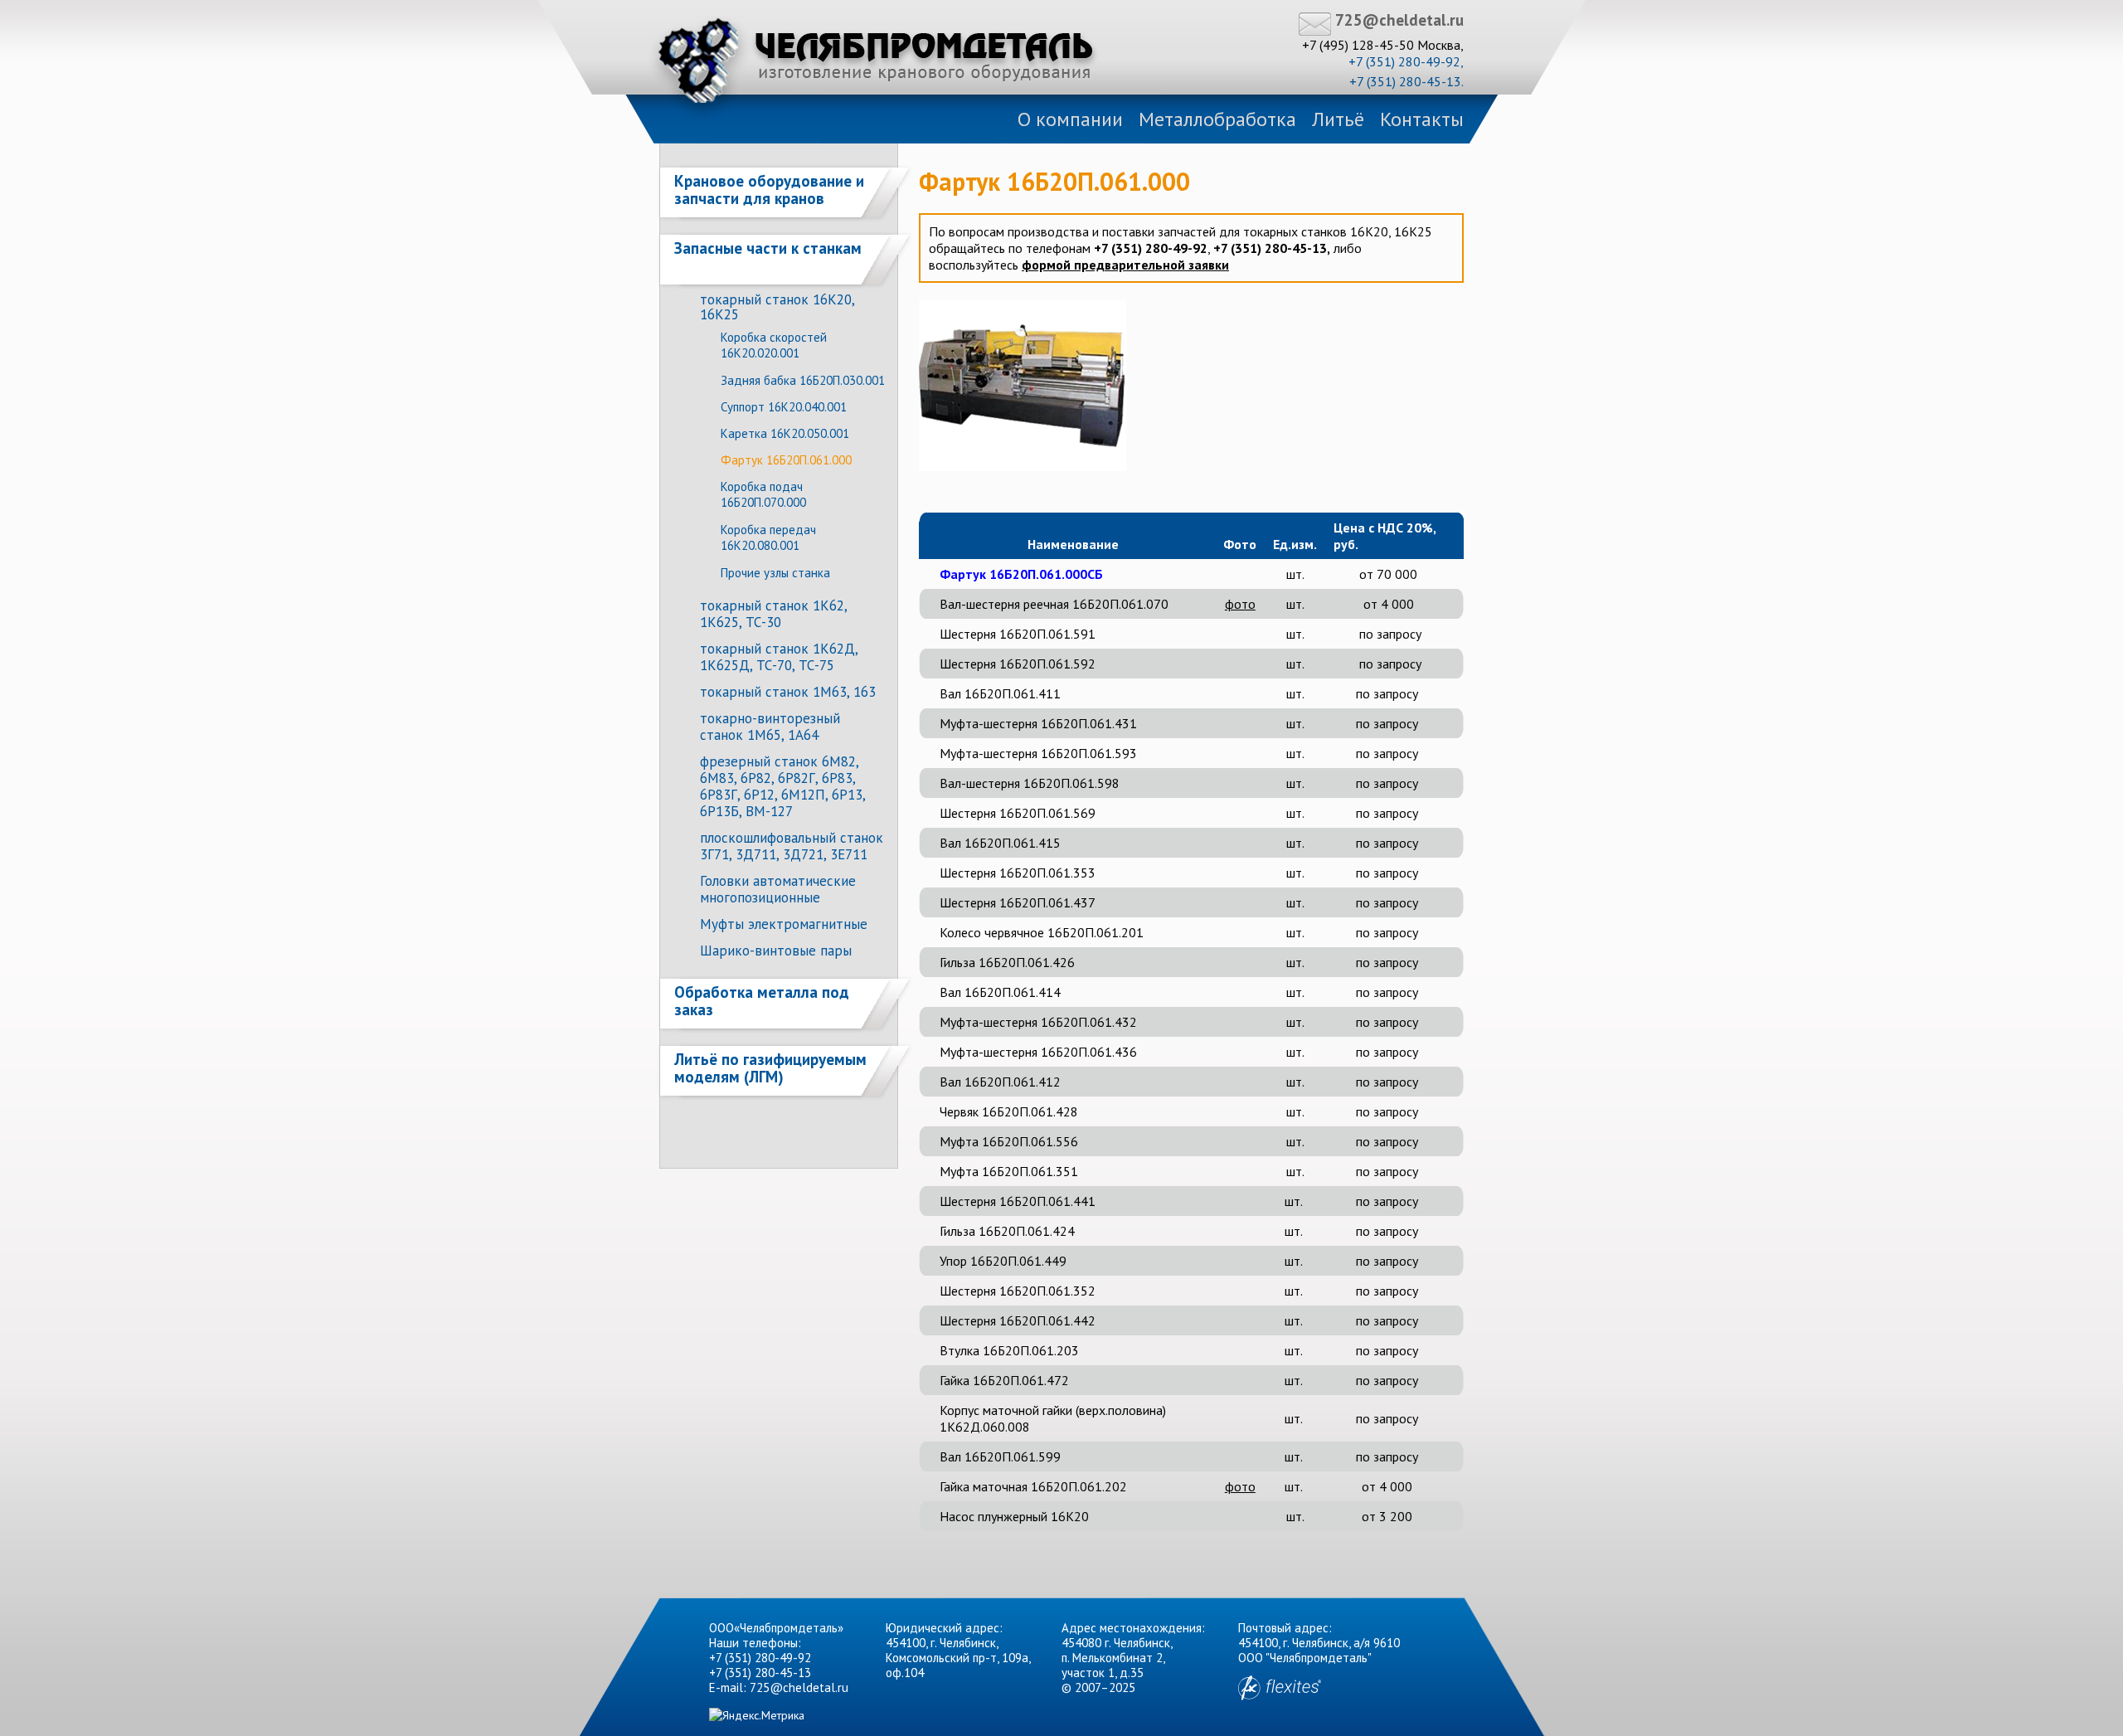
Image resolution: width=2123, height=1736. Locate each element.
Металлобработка (1217, 119)
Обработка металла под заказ (762, 1001)
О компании (1070, 119)
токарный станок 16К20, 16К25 (777, 307)
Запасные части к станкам (768, 248)
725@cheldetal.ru (1399, 20)
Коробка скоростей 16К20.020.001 (774, 345)
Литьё (1338, 119)
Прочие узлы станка (775, 573)
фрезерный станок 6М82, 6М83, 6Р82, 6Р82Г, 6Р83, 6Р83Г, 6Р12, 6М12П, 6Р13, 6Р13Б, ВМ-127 (782, 786)
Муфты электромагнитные (784, 924)
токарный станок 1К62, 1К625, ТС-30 (773, 614)
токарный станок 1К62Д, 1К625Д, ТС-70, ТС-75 (779, 657)
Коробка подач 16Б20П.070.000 (763, 494)
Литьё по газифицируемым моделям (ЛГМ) (770, 1068)
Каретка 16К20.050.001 (785, 433)
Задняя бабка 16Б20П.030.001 (803, 380)
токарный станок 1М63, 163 (788, 692)
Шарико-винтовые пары (776, 951)
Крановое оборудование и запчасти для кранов (769, 190)
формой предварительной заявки (1125, 265)
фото (1240, 604)
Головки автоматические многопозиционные (778, 889)
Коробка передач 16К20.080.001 (768, 537)
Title (876, 61)
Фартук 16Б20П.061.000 (786, 460)
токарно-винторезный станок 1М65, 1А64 (770, 727)
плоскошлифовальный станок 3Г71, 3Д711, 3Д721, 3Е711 (792, 846)
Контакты (1422, 119)
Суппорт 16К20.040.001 (784, 407)
